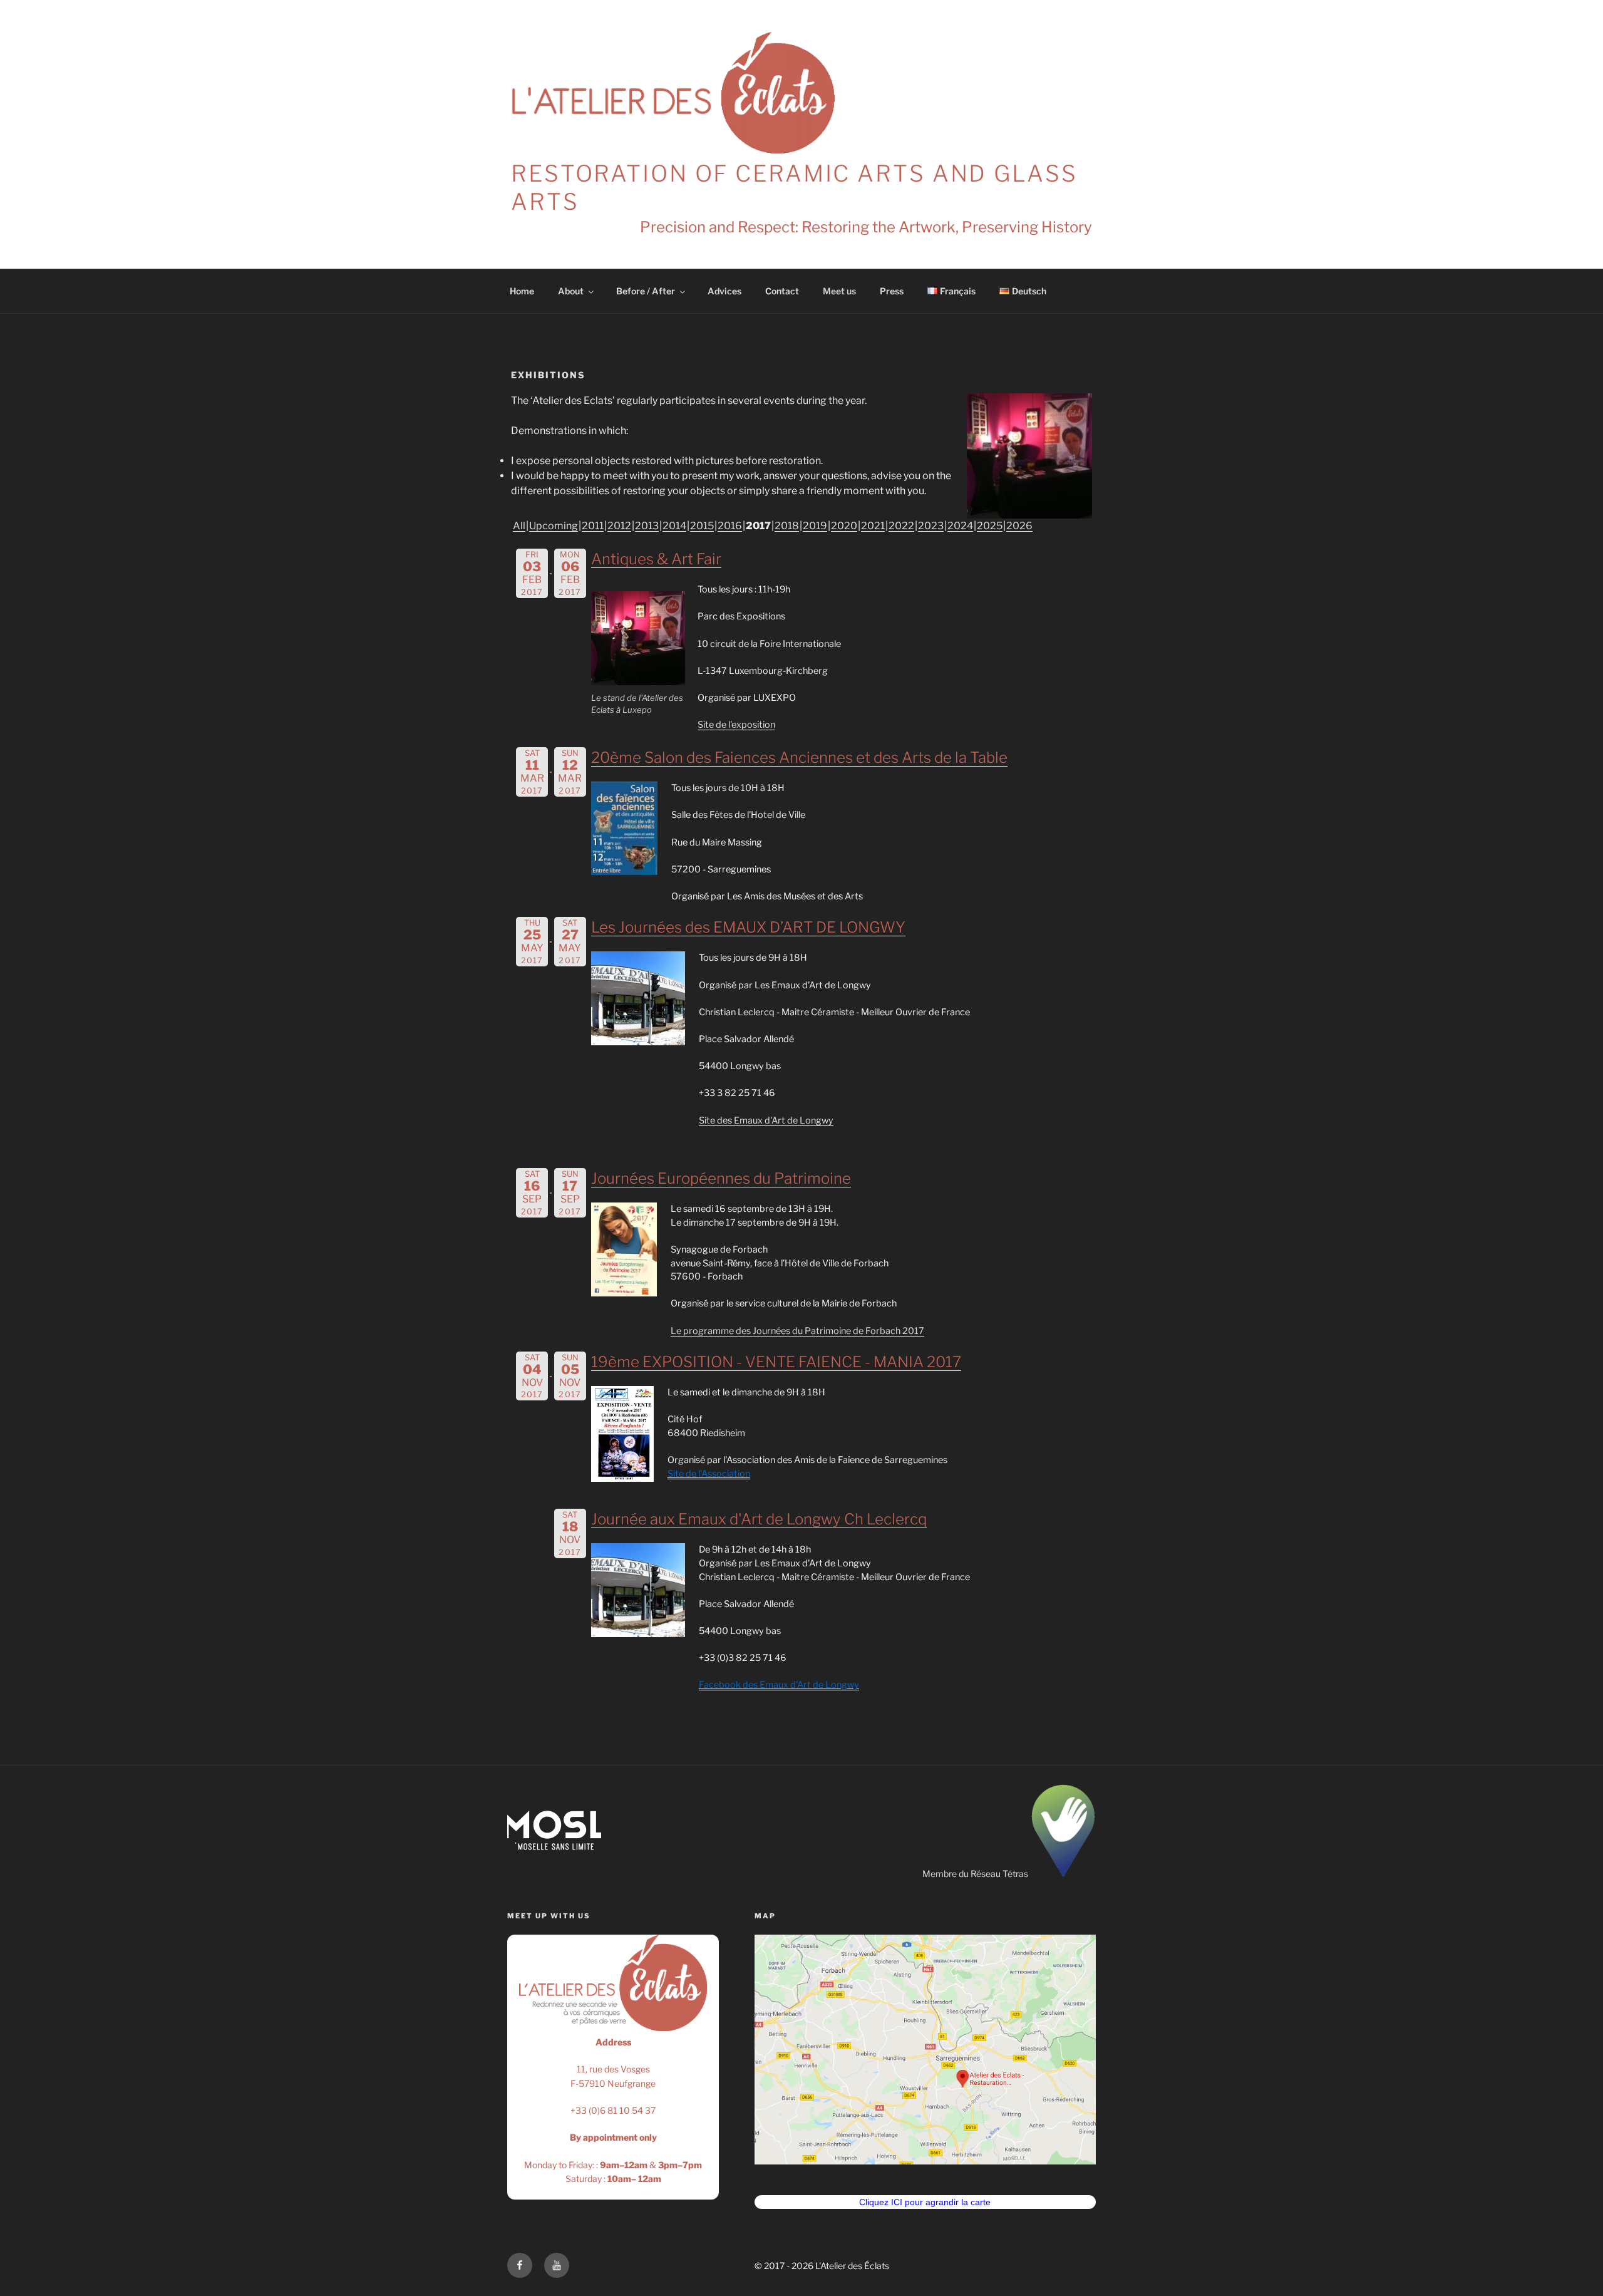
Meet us (839, 291)
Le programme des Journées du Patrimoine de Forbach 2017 (797, 1331)
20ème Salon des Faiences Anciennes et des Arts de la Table (799, 758)
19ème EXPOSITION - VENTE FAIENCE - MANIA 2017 (776, 1362)
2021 (873, 526)
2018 (787, 526)
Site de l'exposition (736, 725)
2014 (674, 526)
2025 (990, 526)
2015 (702, 526)
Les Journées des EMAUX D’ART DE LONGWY (748, 927)
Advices (724, 291)
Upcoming (554, 526)
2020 (844, 526)
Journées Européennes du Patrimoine (721, 1178)
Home (522, 291)
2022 (901, 526)
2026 (1019, 526)
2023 (931, 526)
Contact (782, 291)
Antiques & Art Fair (656, 559)
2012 (619, 526)
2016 (730, 526)
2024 (960, 526)
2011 (593, 526)
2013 (647, 526)
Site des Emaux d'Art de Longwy (766, 1120)
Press (892, 291)
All (519, 526)
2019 (815, 526)
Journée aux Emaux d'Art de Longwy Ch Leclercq (759, 1519)
